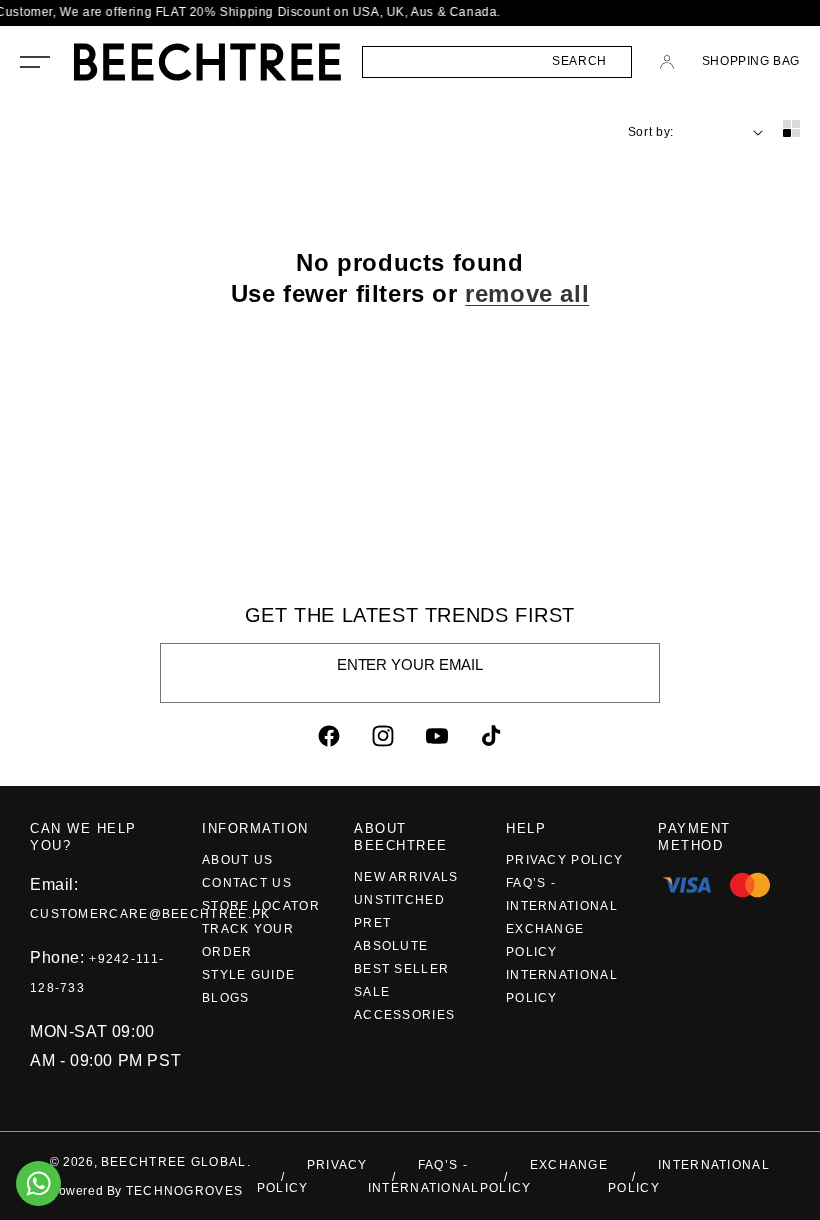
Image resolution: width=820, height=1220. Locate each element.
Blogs (226, 998)
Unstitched (399, 900)
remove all (527, 293)
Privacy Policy (564, 860)
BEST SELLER (401, 969)
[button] (35, 62)
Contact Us (247, 883)
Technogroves (185, 1191)
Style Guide (248, 975)
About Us (237, 860)
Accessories (404, 1015)
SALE (372, 992)
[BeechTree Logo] (207, 62)
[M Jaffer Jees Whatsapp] (38, 1183)
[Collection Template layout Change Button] (791, 130)
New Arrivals (406, 877)
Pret (372, 923)
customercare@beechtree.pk (150, 914)
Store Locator (261, 906)
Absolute (391, 946)
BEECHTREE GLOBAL (174, 1162)
